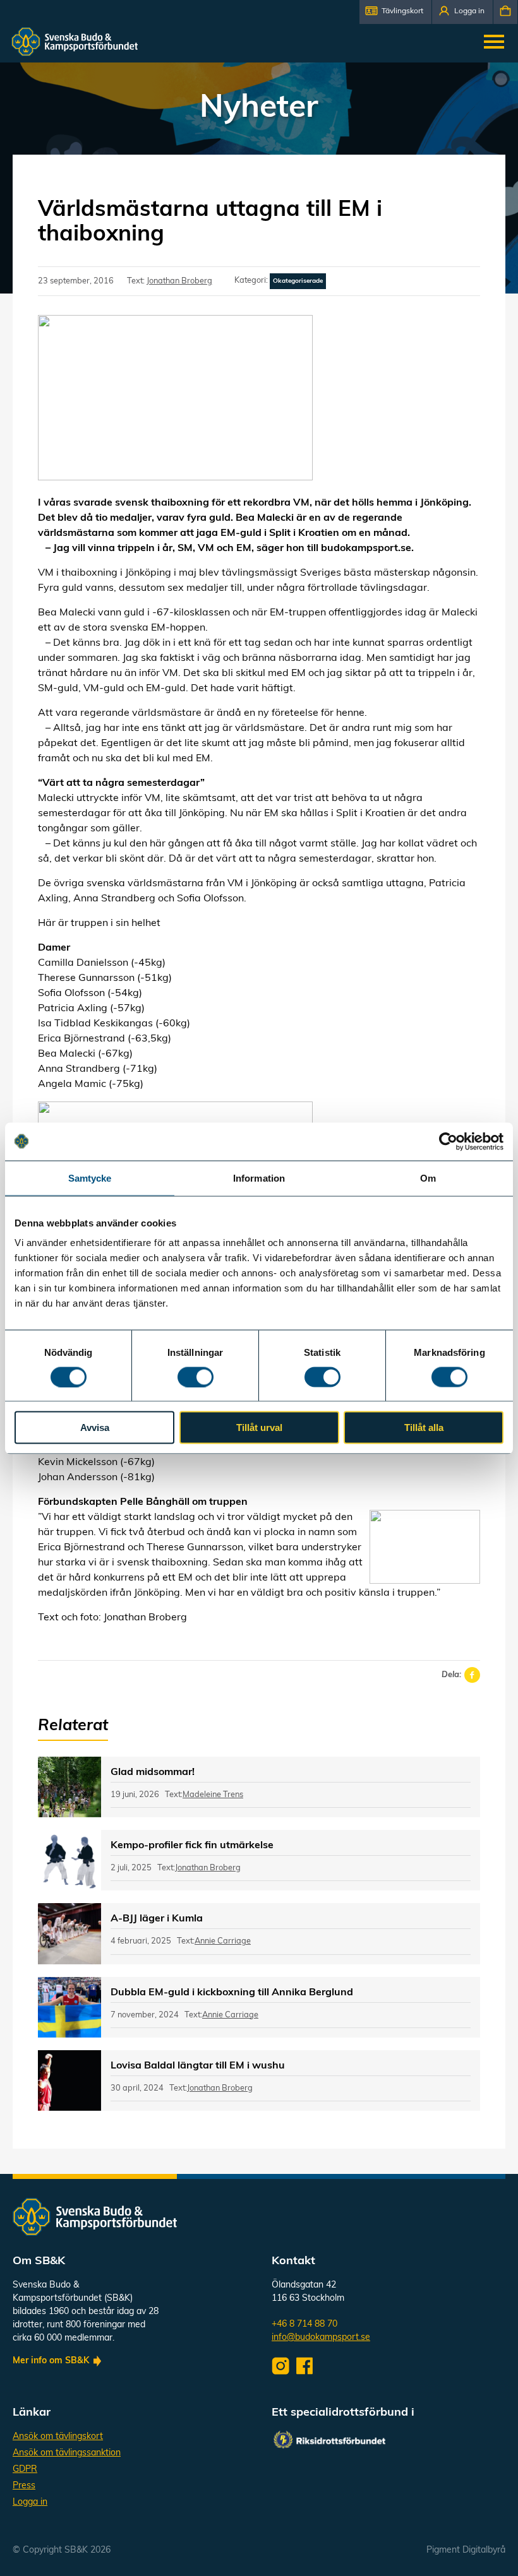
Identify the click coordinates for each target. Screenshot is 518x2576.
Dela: (451, 1675)
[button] (395, 12)
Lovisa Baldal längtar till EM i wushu (198, 2066)
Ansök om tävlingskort (58, 2437)
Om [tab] (428, 1178)
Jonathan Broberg (179, 281)
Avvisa (95, 1427)
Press (24, 2486)
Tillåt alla (424, 1427)
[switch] (196, 1377)
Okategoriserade (298, 281)
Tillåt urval (259, 1427)
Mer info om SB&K (51, 2361)
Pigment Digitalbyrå (466, 2550)
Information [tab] (259, 1178)
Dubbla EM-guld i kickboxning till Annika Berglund (232, 1993)
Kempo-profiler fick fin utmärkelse (192, 1846)
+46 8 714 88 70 (304, 2324)
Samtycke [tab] (90, 1178)
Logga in (30, 2502)
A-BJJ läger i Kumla (157, 1919)
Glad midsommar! (153, 1772)
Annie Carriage (223, 1941)
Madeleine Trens (213, 1795)
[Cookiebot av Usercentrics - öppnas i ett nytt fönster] (448, 1141)
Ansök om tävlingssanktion (67, 2453)
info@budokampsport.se (321, 2338)
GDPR (25, 2470)
